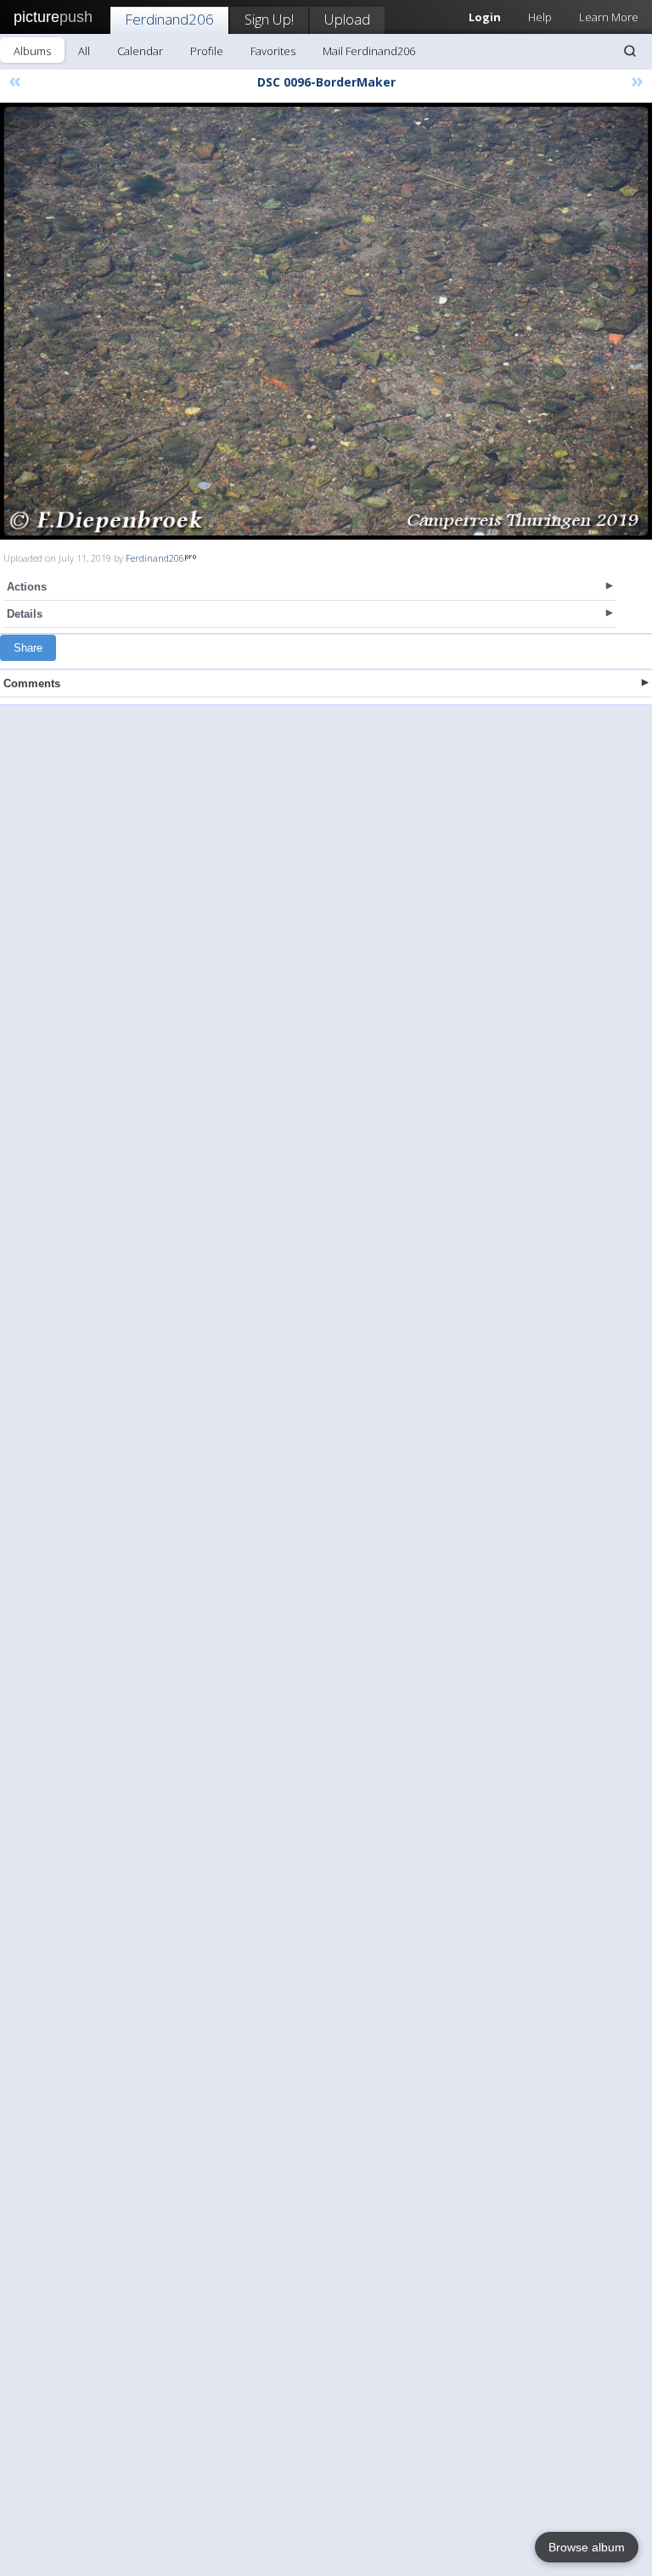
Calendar (140, 51)
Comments (32, 683)
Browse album (587, 2547)
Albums (32, 51)
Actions (27, 587)
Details (25, 614)
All (84, 51)
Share (28, 648)
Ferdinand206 (169, 19)
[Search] (630, 51)
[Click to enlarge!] (326, 321)
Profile (207, 51)
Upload (347, 19)
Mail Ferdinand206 (369, 51)
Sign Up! (269, 19)
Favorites (273, 51)
